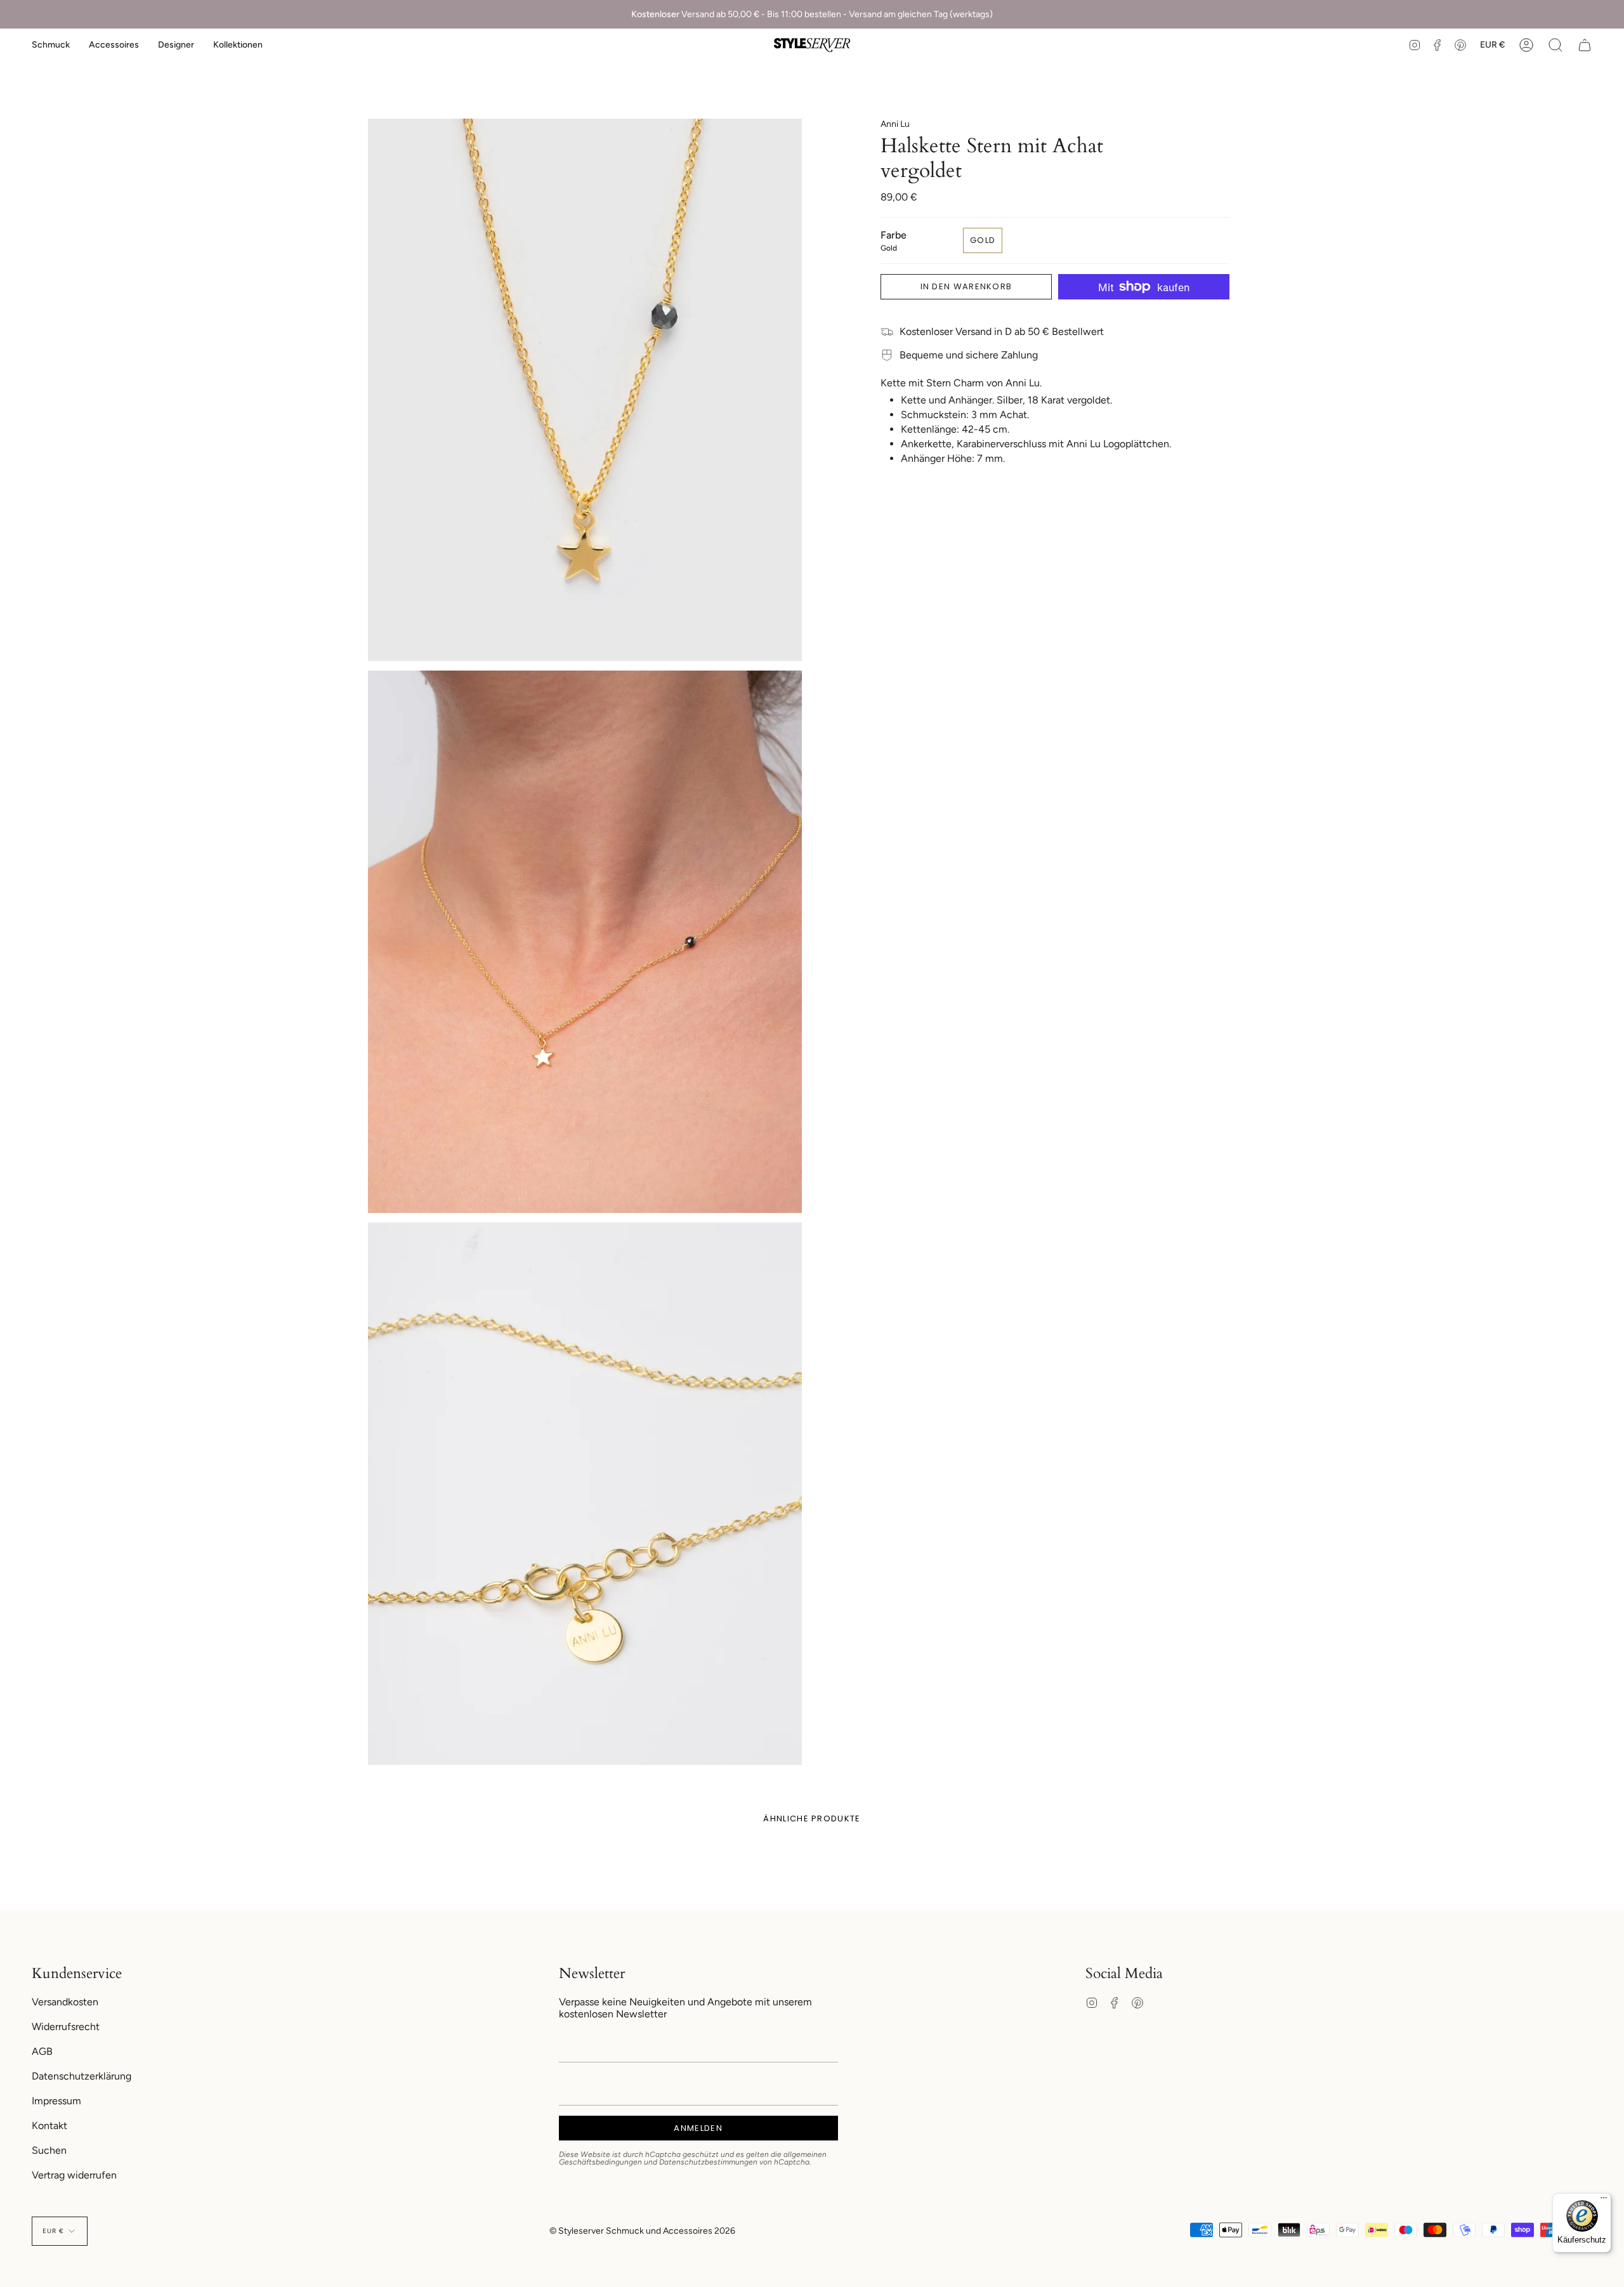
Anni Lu (895, 124)
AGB (42, 2051)
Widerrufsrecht (66, 2027)
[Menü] (1604, 2201)
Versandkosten (65, 2002)
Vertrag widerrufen (74, 2175)
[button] (51, 45)
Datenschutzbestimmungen (708, 2162)
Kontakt (49, 2126)
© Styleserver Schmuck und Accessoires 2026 (642, 2231)
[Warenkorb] (1585, 45)
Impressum (56, 2101)
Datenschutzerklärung (82, 2076)
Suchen (49, 2150)
